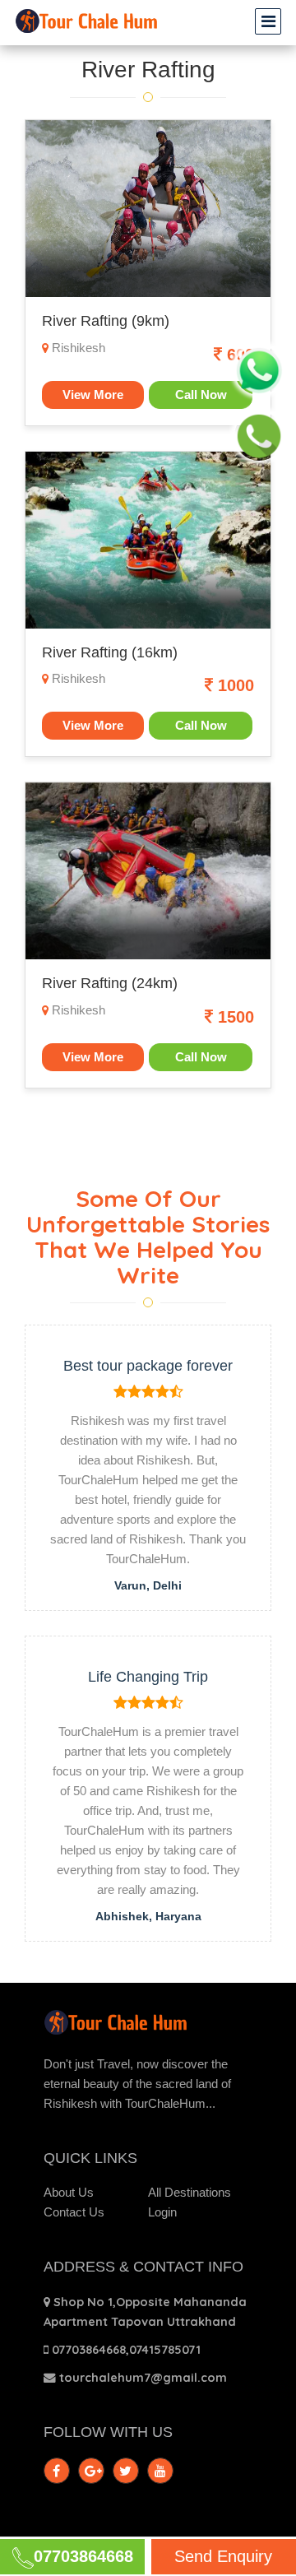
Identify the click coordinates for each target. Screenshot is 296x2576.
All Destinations (190, 2193)
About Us (69, 2193)
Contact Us (74, 2212)
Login (162, 2212)
